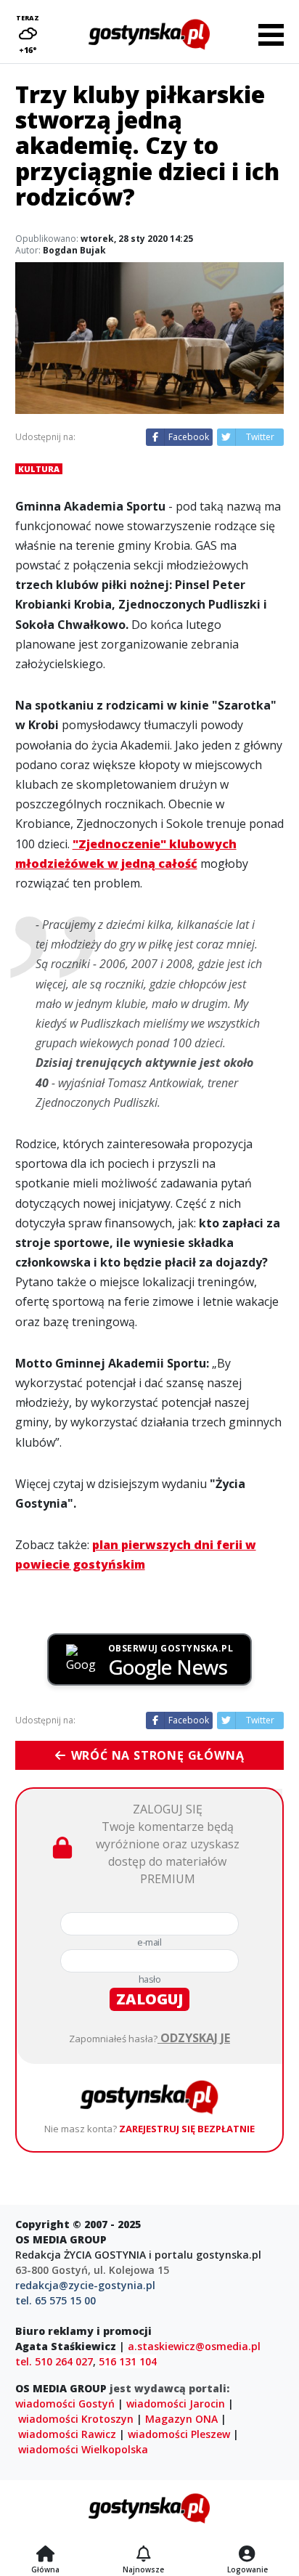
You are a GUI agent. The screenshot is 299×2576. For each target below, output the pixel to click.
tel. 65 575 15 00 (56, 2300)
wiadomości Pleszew (179, 2434)
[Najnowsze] (143, 2555)
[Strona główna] (45, 2555)
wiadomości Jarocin (176, 2404)
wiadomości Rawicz (67, 2434)
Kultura (39, 469)
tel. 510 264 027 (54, 2361)
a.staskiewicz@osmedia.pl (194, 2346)
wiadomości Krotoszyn (76, 2419)
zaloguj (149, 1999)
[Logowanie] (247, 2555)
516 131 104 (128, 2361)
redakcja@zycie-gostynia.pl (85, 2285)
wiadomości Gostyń (65, 2404)
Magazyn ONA (181, 2419)
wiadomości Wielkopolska (83, 2449)
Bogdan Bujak (74, 250)
